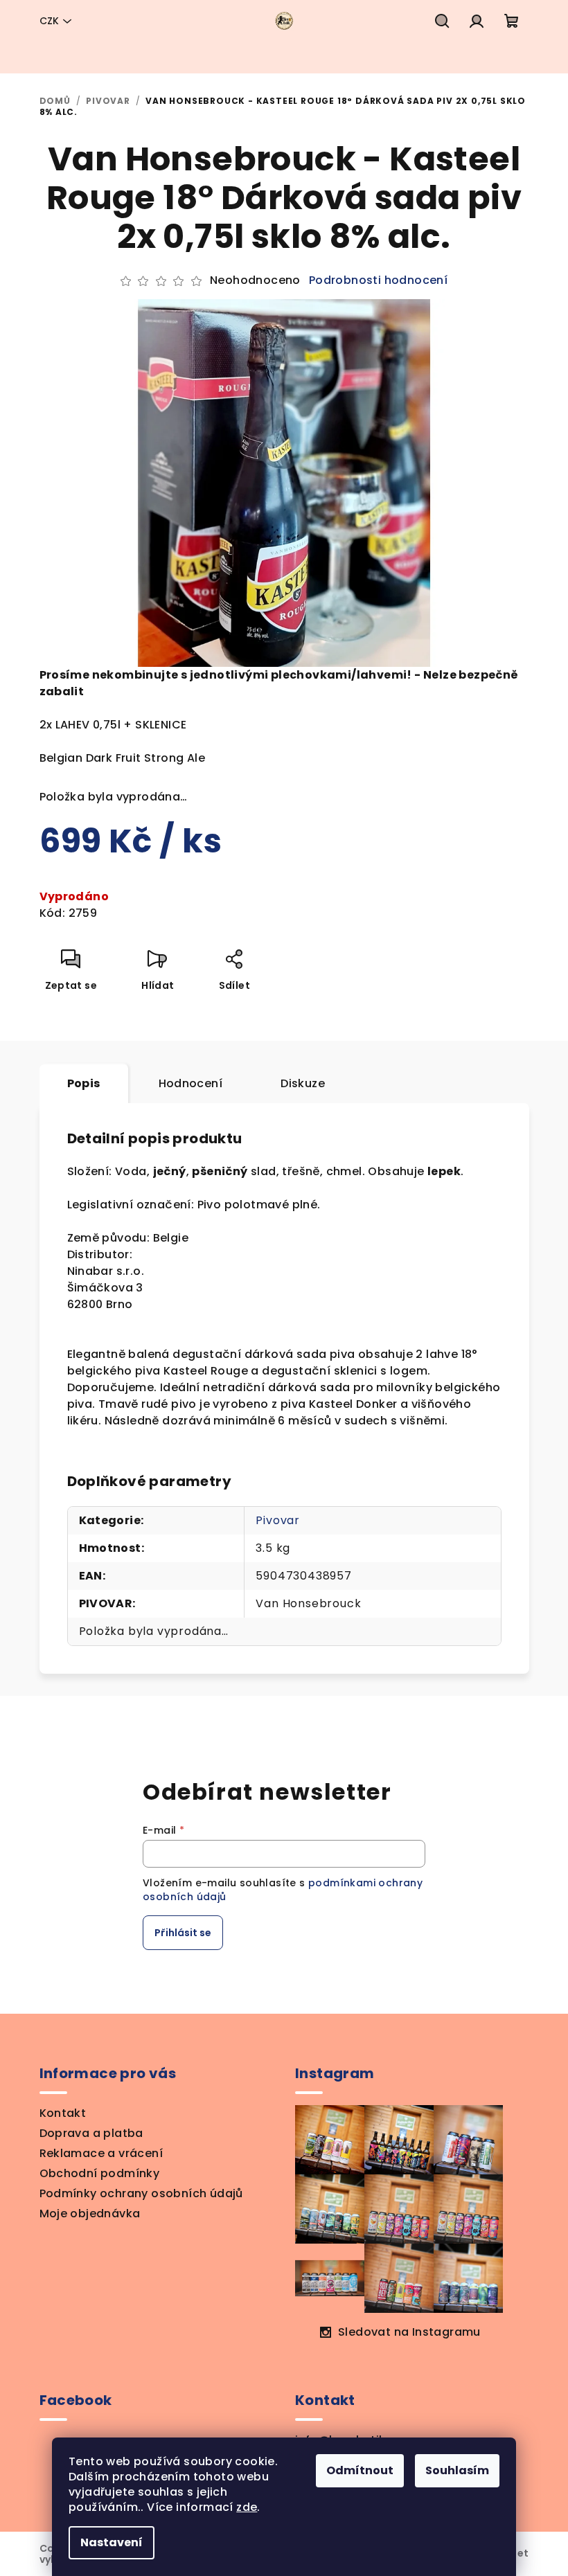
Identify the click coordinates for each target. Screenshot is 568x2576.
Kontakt (63, 2113)
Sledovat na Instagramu (409, 2332)
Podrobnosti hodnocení (378, 280)
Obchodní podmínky (100, 2173)
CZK (49, 21)
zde (247, 2507)
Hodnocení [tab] (191, 1083)
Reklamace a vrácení (101, 2153)
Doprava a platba (91, 2133)
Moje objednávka (90, 2213)
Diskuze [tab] (303, 1083)
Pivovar (278, 1520)
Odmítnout (360, 2470)
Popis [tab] (84, 1083)
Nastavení (112, 2542)
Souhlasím (457, 2470)
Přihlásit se (183, 1933)
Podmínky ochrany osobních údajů (141, 2193)
